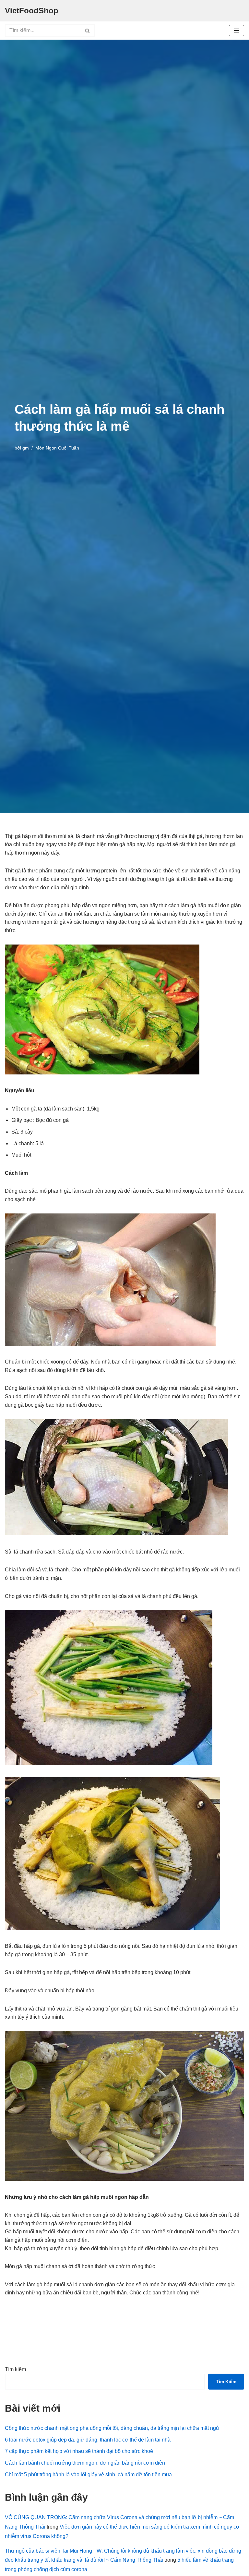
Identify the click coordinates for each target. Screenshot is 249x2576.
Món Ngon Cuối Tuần (57, 448)
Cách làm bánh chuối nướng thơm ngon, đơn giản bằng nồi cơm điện (85, 2463)
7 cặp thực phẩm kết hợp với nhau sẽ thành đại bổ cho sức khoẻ (79, 2451)
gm (26, 448)
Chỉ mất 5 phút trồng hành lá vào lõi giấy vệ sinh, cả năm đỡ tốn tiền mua (88, 2474)
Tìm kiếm (15, 2369)
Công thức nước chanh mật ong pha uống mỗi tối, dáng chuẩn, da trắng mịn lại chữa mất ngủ (112, 2428)
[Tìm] (88, 31)
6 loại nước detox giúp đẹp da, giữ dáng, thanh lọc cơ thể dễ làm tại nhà (88, 2440)
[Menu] (237, 31)
